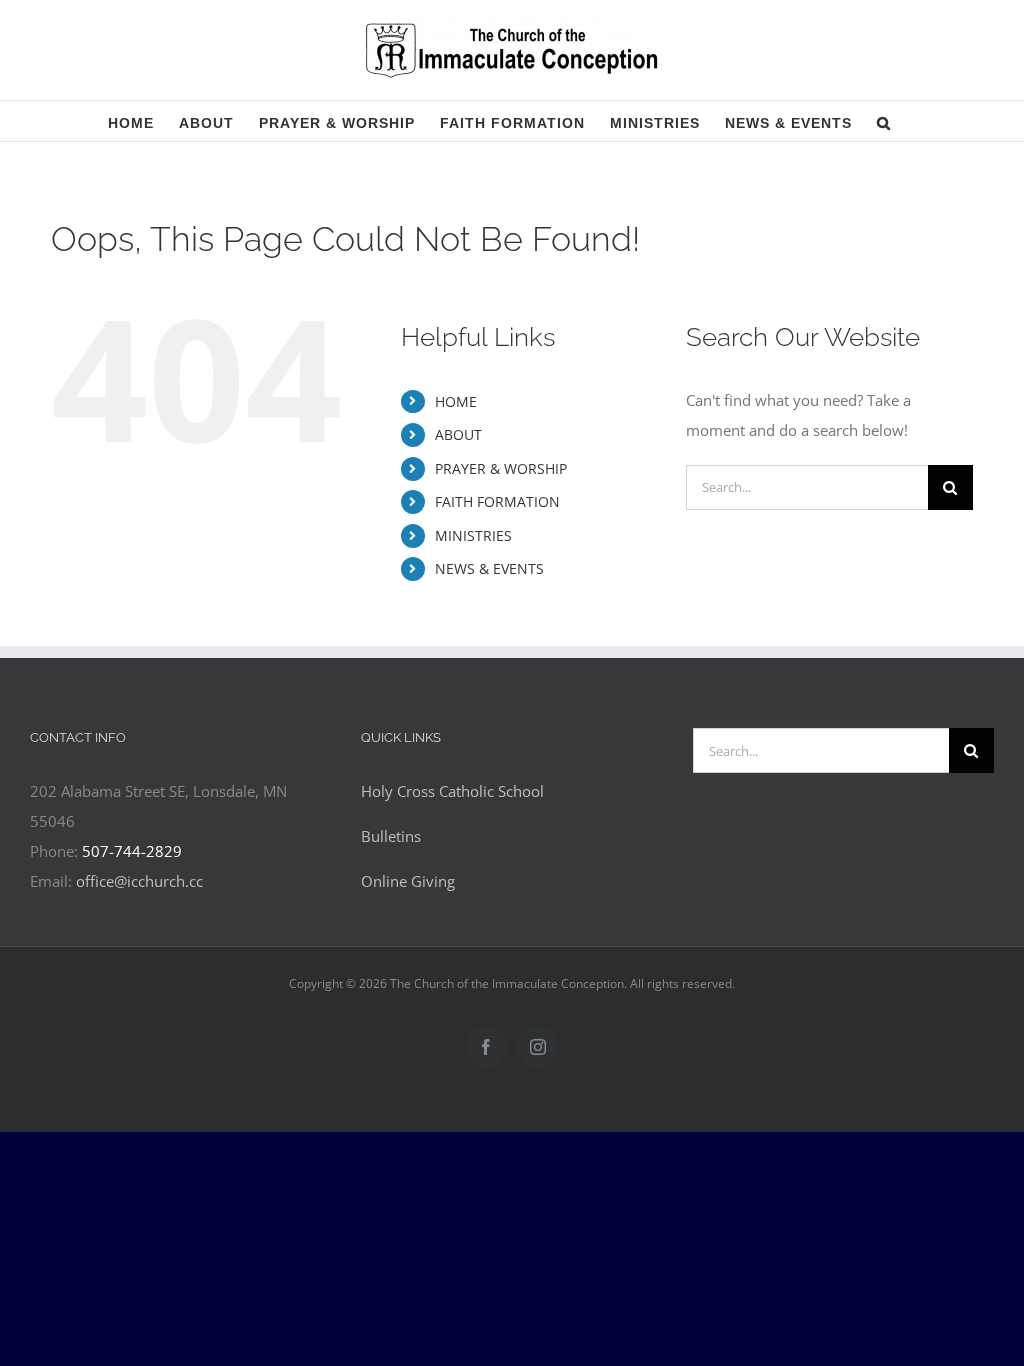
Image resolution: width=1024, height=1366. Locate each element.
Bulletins (391, 836)
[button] (884, 121)
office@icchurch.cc (139, 881)
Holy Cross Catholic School (452, 791)
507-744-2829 (132, 851)
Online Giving (408, 881)
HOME (456, 401)
